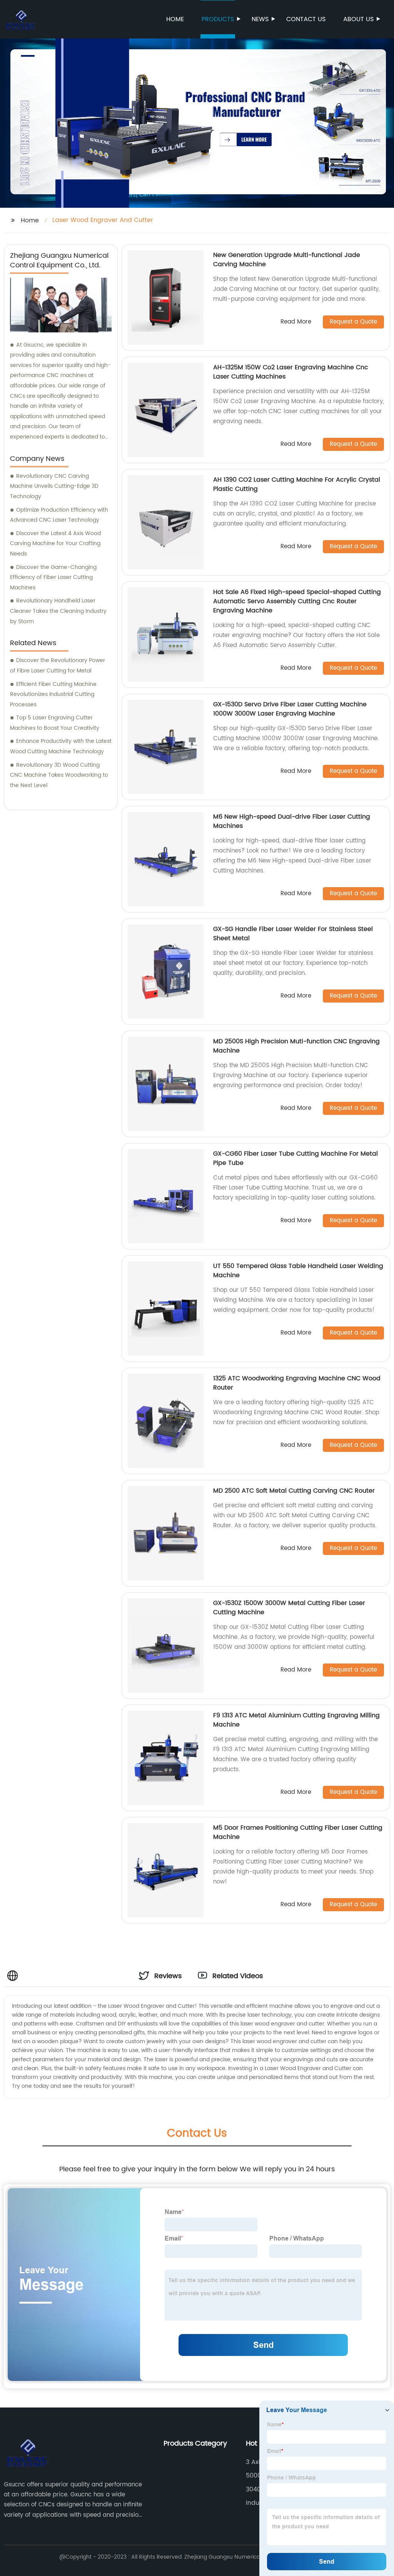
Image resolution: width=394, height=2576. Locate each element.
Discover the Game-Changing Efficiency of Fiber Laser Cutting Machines (53, 577)
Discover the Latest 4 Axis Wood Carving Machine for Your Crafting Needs (55, 544)
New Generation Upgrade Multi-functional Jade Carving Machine (287, 260)
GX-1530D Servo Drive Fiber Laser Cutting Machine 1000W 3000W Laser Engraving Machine (290, 709)
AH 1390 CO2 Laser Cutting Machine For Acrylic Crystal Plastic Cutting (297, 484)
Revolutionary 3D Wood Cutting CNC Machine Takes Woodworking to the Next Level (59, 775)
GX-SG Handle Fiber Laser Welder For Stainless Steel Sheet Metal (293, 934)
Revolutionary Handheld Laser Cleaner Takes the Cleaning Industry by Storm (58, 611)
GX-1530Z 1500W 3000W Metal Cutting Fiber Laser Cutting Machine (289, 1608)
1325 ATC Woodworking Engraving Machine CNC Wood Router (297, 1383)
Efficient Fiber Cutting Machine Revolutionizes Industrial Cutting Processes (53, 694)
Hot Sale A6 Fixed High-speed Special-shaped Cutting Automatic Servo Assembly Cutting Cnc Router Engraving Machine (297, 601)
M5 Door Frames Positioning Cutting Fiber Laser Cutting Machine (298, 1832)
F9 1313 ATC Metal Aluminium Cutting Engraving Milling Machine (296, 1720)
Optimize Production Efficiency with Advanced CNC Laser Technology (59, 515)
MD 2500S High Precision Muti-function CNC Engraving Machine (296, 1046)
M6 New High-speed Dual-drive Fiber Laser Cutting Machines (292, 821)
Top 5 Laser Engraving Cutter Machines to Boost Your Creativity (55, 723)
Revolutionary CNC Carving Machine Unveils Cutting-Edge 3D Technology (54, 486)
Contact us (306, 19)
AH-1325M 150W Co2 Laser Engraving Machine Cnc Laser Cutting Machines (291, 372)
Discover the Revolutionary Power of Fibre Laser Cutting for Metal (58, 666)
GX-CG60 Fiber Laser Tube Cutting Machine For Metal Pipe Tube (295, 1158)
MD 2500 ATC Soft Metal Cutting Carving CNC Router (294, 1491)
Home (175, 19)
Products (218, 19)
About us (358, 19)
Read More (296, 322)
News (260, 19)
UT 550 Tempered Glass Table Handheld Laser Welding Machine (298, 1271)
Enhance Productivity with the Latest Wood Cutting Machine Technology (61, 746)
